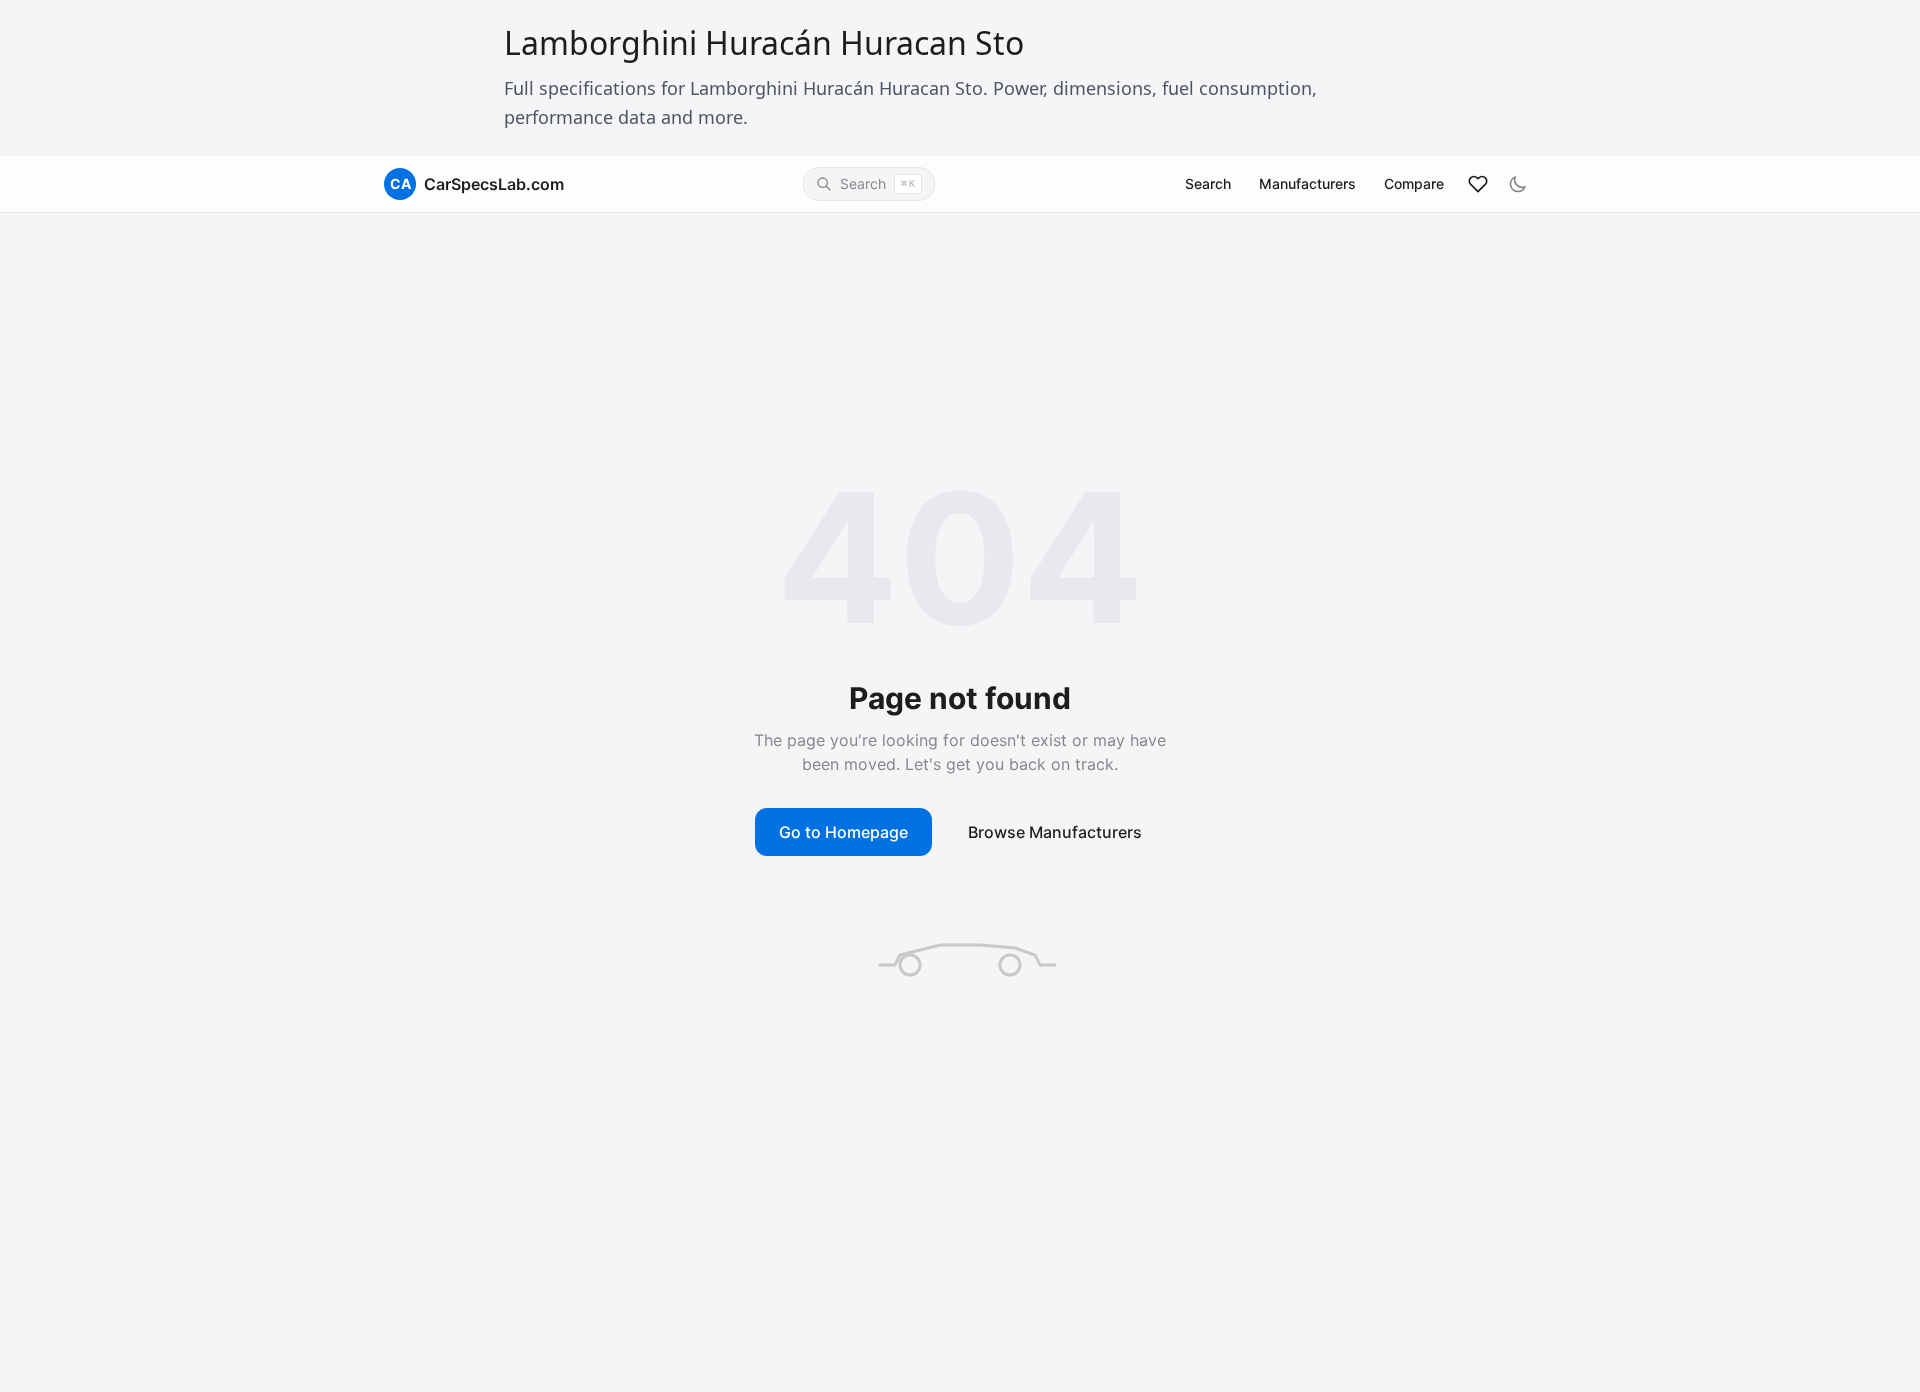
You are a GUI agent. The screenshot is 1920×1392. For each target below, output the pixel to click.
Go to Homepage (843, 832)
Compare (1414, 183)
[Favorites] (1478, 184)
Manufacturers (1307, 183)
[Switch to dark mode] (1518, 184)
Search (1208, 183)
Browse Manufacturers (1055, 832)
